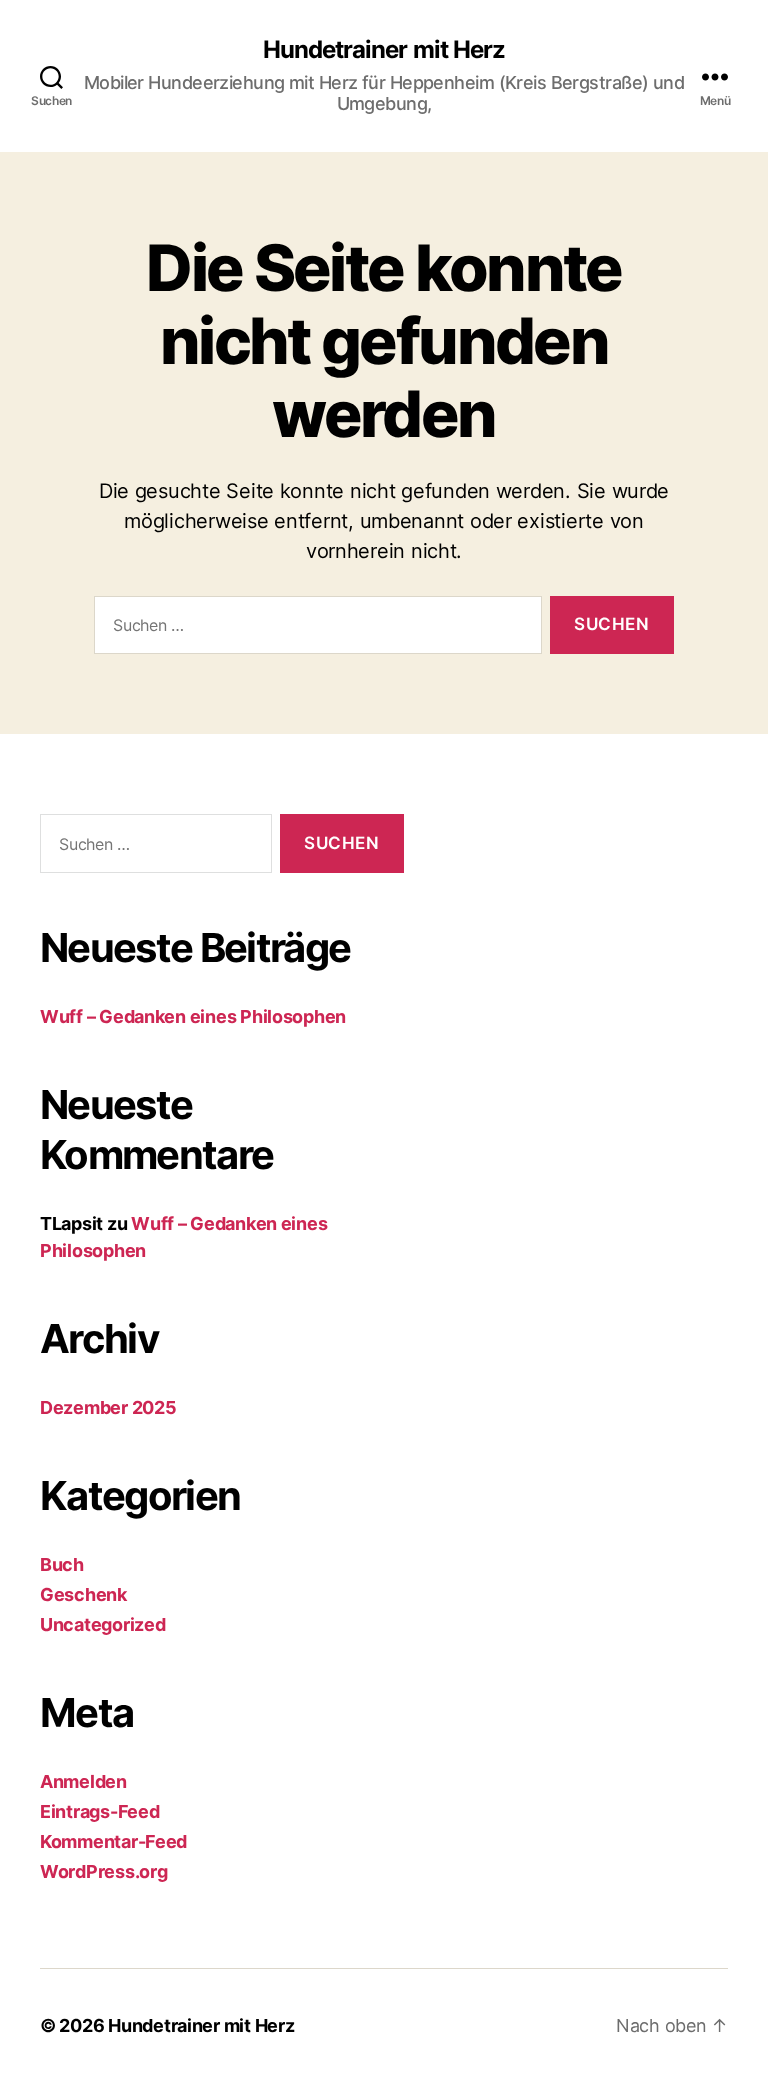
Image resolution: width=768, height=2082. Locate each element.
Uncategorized (103, 1624)
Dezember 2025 (108, 1407)
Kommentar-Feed (113, 1841)
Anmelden (83, 1781)
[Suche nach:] (314, 629)
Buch (62, 1564)
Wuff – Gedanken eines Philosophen (193, 1016)
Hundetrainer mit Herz (383, 50)
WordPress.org (104, 1871)
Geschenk (83, 1594)
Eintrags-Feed (100, 1811)
